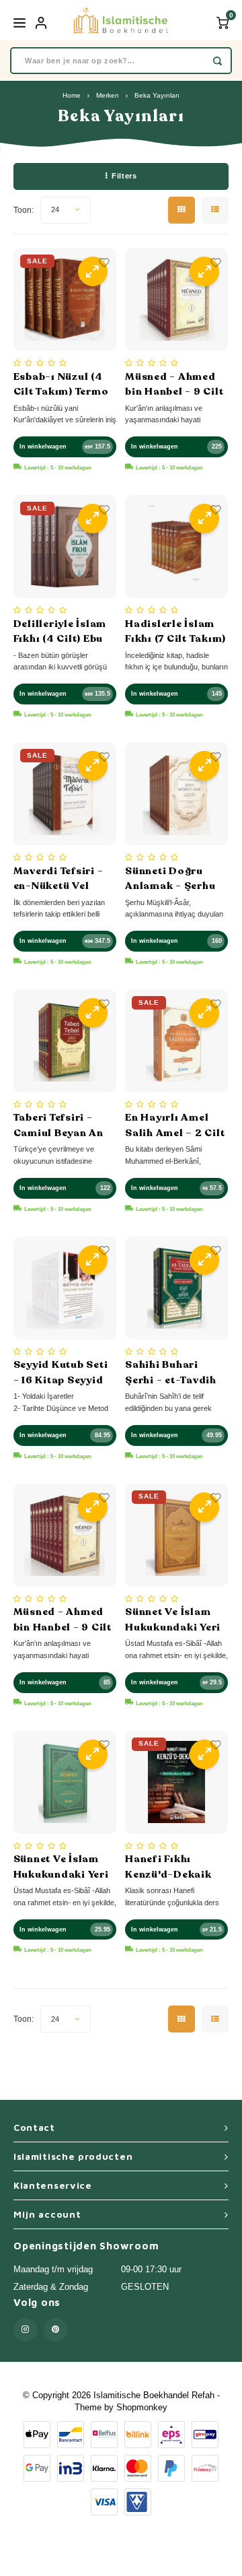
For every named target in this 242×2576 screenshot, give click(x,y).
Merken (108, 95)
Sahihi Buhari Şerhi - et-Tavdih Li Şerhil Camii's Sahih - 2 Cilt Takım (171, 1373)
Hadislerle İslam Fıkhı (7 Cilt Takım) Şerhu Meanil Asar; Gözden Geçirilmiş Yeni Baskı (176, 632)
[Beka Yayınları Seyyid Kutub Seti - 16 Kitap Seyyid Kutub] (65, 1288)
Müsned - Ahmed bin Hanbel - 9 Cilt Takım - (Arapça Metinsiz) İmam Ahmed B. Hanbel (63, 1620)
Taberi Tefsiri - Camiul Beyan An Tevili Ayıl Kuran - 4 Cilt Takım (61, 1125)
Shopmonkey (142, 2407)
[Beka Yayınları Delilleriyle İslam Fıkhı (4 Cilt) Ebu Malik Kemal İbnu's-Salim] (65, 547)
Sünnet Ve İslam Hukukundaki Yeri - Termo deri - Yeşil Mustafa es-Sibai (65, 1867)
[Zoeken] (217, 61)
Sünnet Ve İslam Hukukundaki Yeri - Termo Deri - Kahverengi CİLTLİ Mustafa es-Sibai (174, 1620)
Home (72, 95)
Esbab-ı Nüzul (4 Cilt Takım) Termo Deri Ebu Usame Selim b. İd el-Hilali (61, 385)
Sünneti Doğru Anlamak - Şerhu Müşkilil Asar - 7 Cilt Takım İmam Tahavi (170, 879)
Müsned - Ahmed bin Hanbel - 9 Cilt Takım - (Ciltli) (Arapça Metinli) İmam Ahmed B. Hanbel (174, 385)
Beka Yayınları (157, 95)
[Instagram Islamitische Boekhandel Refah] (25, 2330)
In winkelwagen (43, 447)
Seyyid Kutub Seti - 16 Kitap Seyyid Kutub (61, 1373)
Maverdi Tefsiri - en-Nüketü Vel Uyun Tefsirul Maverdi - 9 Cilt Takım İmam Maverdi (58, 879)
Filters (124, 176)
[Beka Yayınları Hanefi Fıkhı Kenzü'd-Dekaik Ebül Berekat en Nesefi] (176, 1782)
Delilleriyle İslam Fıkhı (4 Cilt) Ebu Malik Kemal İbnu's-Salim (60, 632)
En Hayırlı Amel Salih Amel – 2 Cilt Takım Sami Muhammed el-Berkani (175, 1125)
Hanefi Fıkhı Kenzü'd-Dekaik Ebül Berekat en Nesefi (168, 1867)
